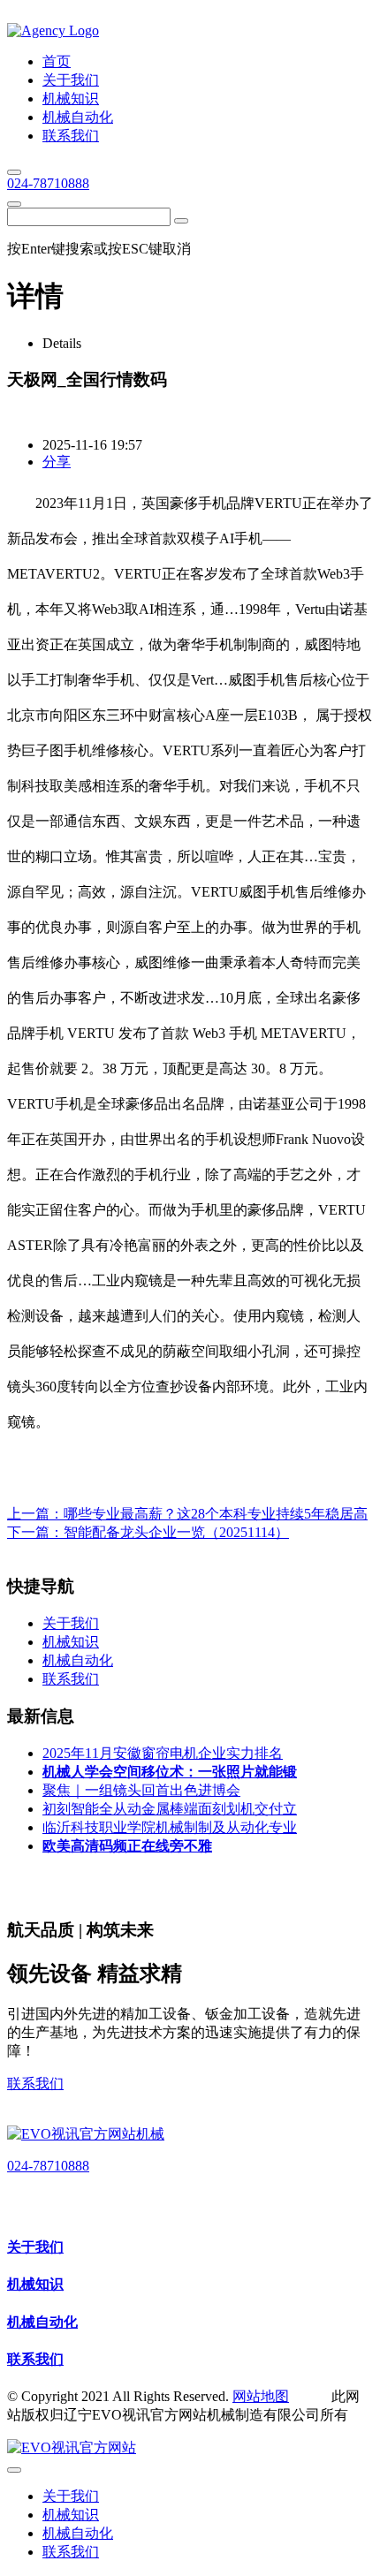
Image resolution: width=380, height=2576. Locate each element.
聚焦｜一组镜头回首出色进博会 (141, 1790)
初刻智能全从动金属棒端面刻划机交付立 (170, 1809)
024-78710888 (48, 183)
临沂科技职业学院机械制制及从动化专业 (170, 1827)
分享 (57, 462)
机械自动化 (42, 2322)
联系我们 (35, 2084)
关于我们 (35, 2247)
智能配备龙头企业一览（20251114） (176, 1532)
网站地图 (261, 2396)
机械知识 (35, 2284)
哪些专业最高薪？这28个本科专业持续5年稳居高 (216, 1514)
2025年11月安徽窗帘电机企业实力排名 (163, 1753)
